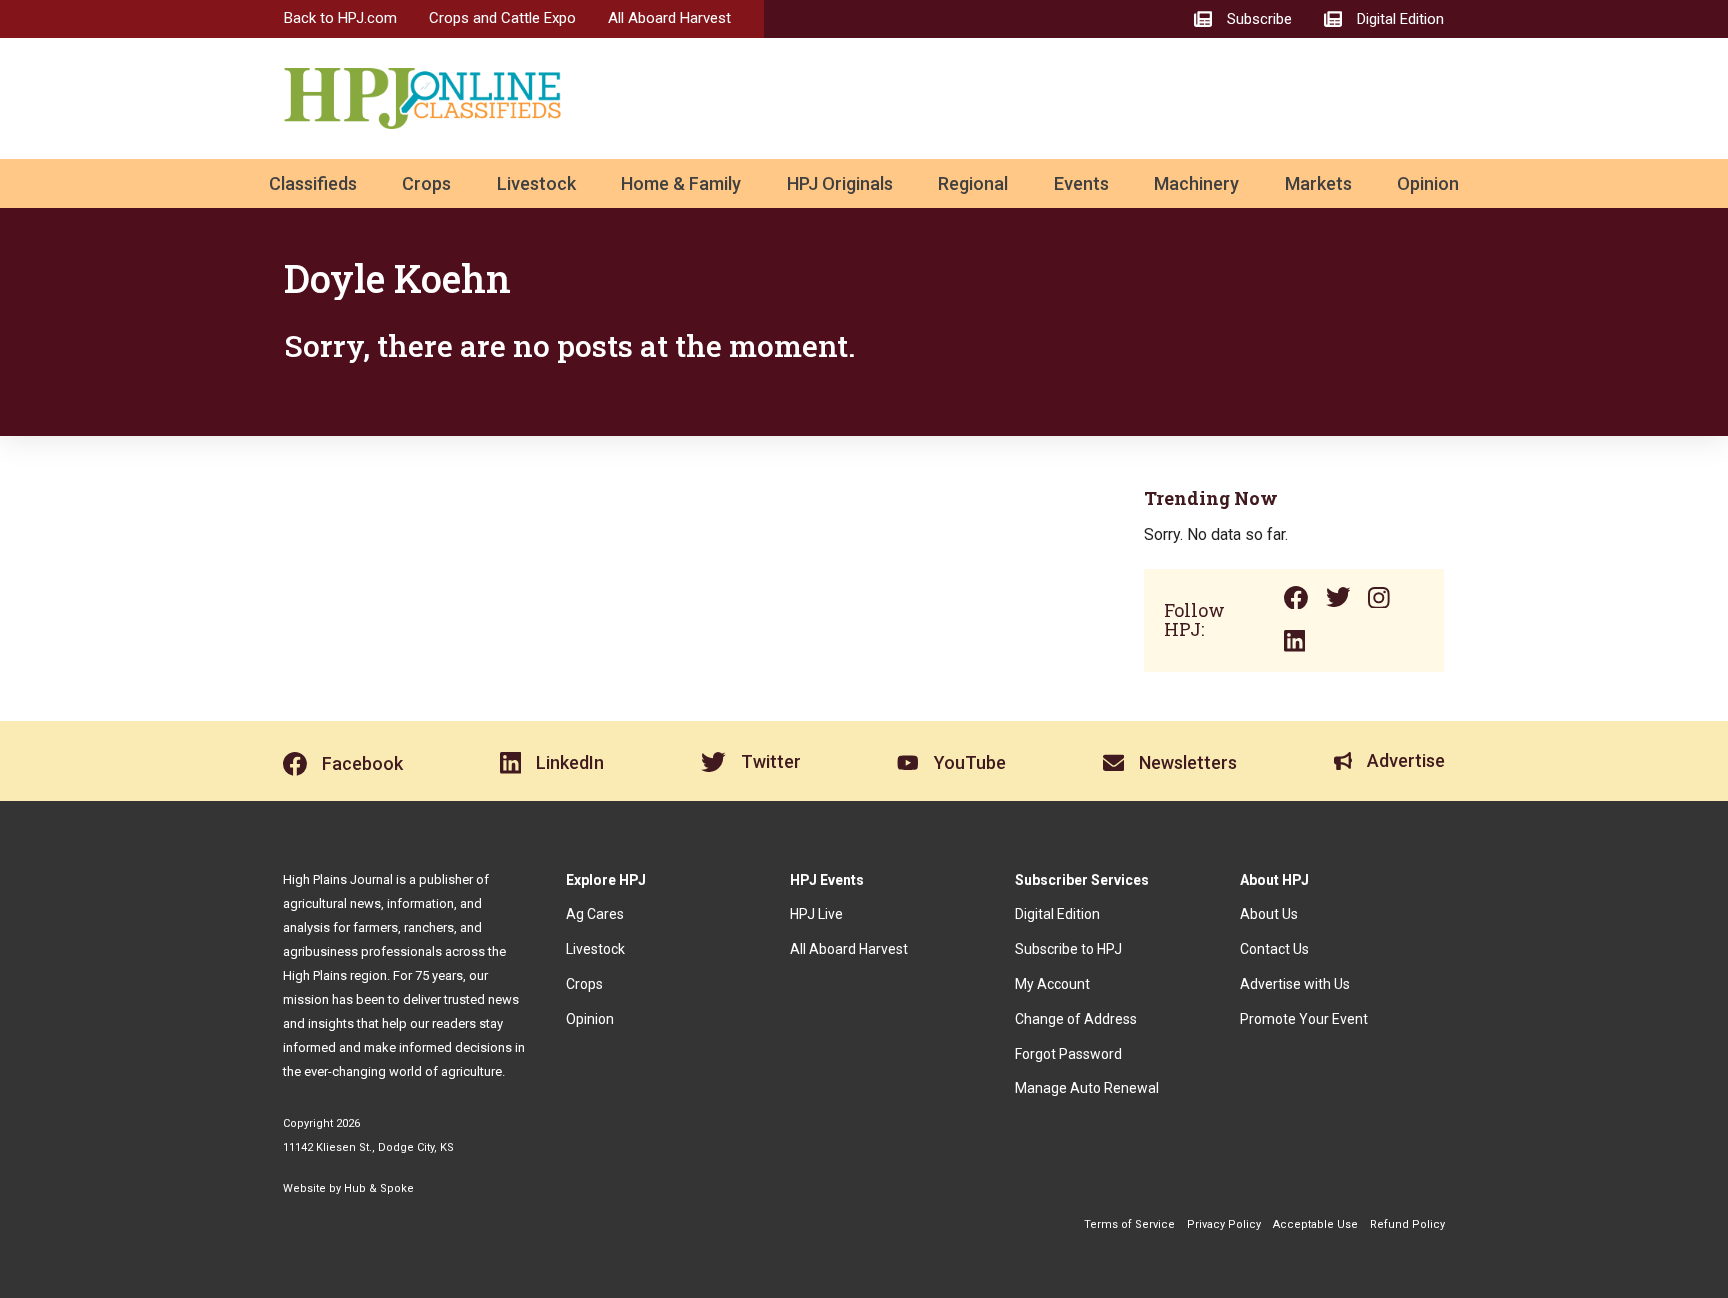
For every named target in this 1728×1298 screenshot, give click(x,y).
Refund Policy (1407, 1224)
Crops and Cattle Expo (502, 18)
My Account (1052, 984)
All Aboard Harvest (669, 18)
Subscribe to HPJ (1068, 949)
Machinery (1196, 183)
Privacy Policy (1224, 1224)
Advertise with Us (1295, 984)
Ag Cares (595, 914)
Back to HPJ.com (340, 18)
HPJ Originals (840, 183)
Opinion (1428, 183)
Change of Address (1076, 1019)
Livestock (536, 183)
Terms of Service (1129, 1224)
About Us (1269, 914)
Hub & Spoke (379, 1188)
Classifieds (313, 183)
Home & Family (681, 183)
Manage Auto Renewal (1087, 1088)
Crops (426, 183)
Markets (1318, 183)
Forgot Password (1068, 1054)
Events (1081, 183)
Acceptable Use (1315, 1224)
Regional (973, 183)
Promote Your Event (1304, 1019)
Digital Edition (1057, 914)
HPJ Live (816, 914)
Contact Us (1274, 949)
